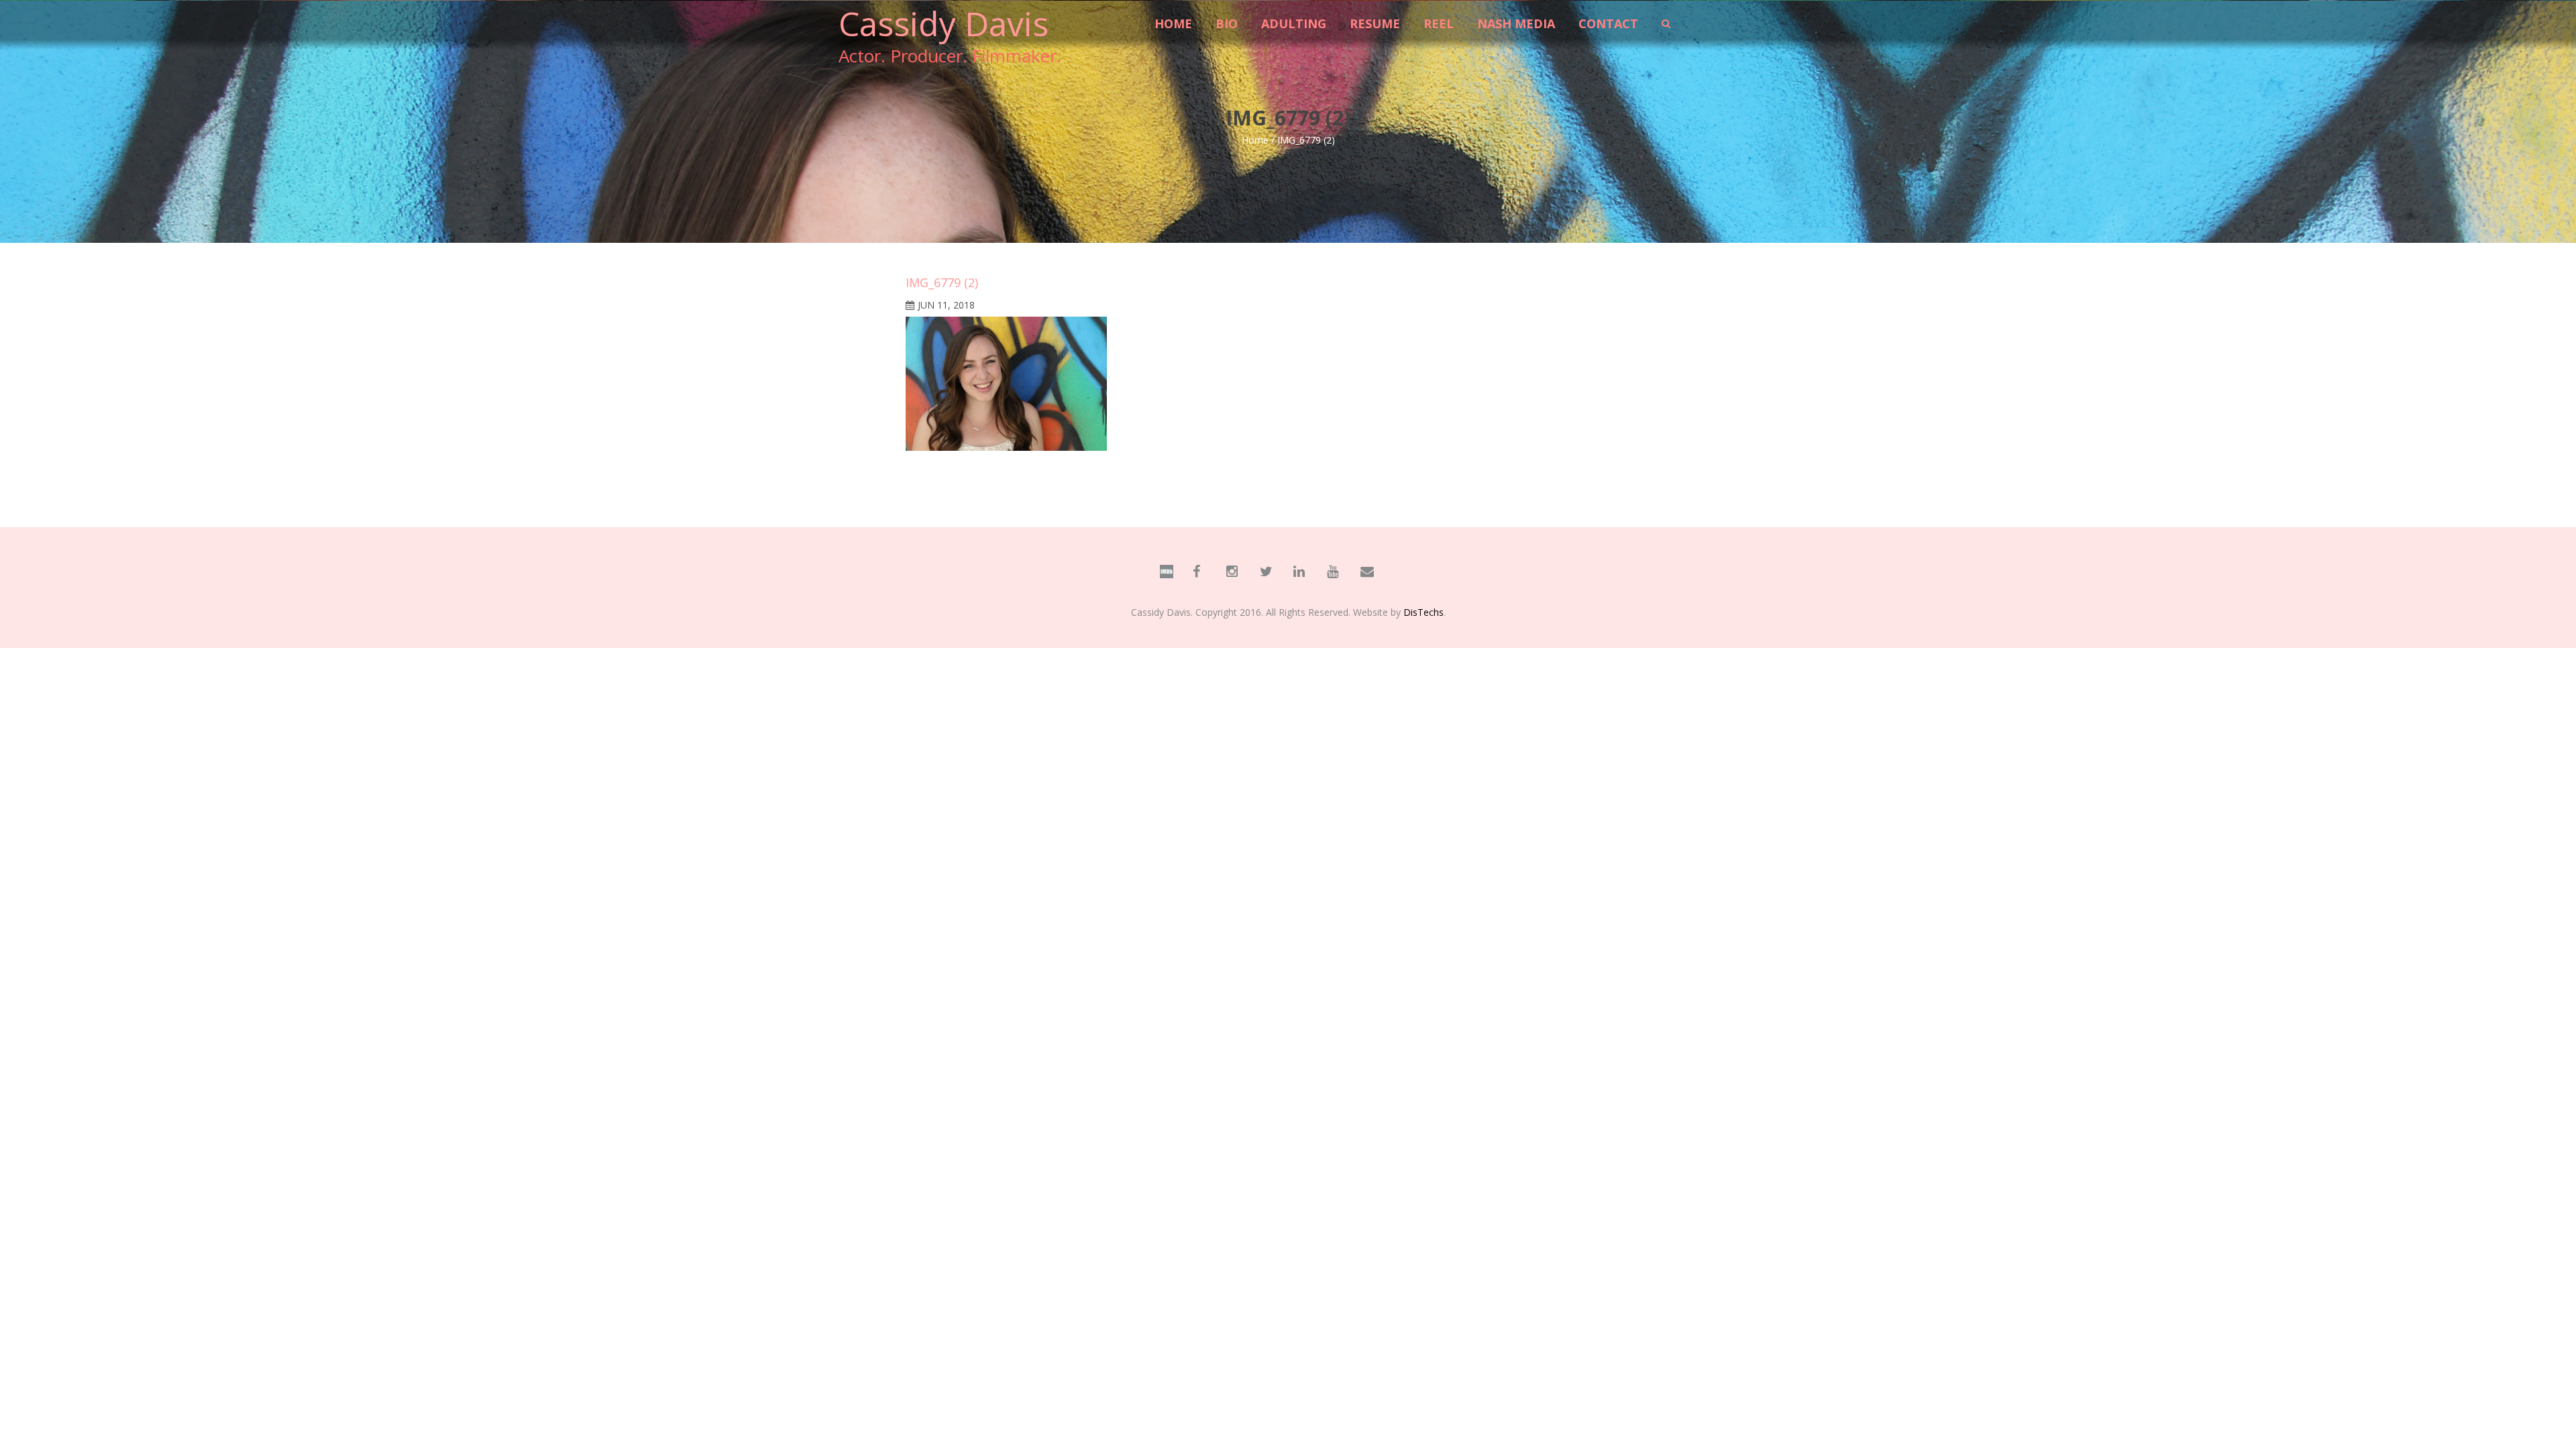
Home (1255, 140)
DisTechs (1424, 612)
